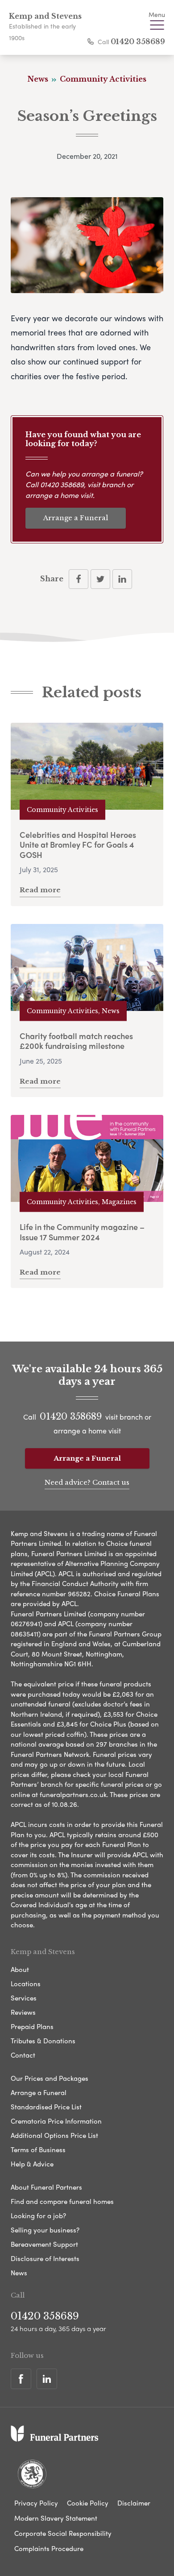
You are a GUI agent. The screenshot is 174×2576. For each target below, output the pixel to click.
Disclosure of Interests (45, 2258)
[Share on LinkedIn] (122, 579)
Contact (23, 2055)
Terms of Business (38, 2149)
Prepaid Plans (32, 2026)
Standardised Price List (46, 2107)
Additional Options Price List (54, 2135)
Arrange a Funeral (76, 518)
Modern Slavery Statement (56, 2518)
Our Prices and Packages (50, 2078)
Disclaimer (134, 2503)
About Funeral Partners (46, 2187)
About (20, 1969)
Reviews (23, 2012)
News (19, 2273)
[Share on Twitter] (100, 579)
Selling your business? (45, 2230)
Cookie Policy (88, 2503)
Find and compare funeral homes (62, 2201)
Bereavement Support (44, 2244)
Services (24, 1998)
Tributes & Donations (43, 2041)
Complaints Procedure (49, 2548)
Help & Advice (32, 2164)
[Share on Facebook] (79, 579)
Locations (26, 1984)
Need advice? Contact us (87, 1482)
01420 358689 (138, 41)
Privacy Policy (36, 2503)
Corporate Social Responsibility (63, 2533)
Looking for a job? (38, 2216)
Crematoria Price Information (56, 2121)
